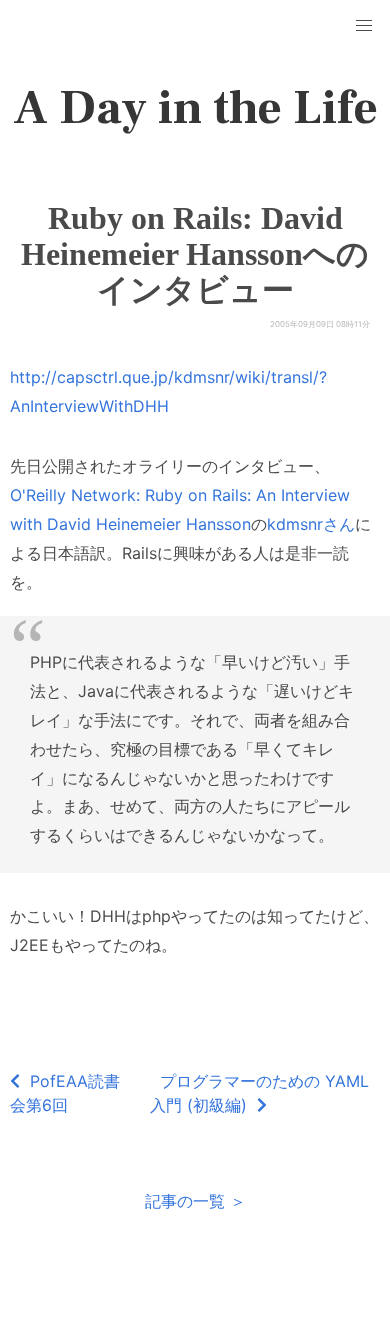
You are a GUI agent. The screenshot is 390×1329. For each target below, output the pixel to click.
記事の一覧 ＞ (195, 1201)
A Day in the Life (195, 108)
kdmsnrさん (311, 524)
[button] (364, 26)
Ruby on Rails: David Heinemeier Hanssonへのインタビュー (195, 254)
